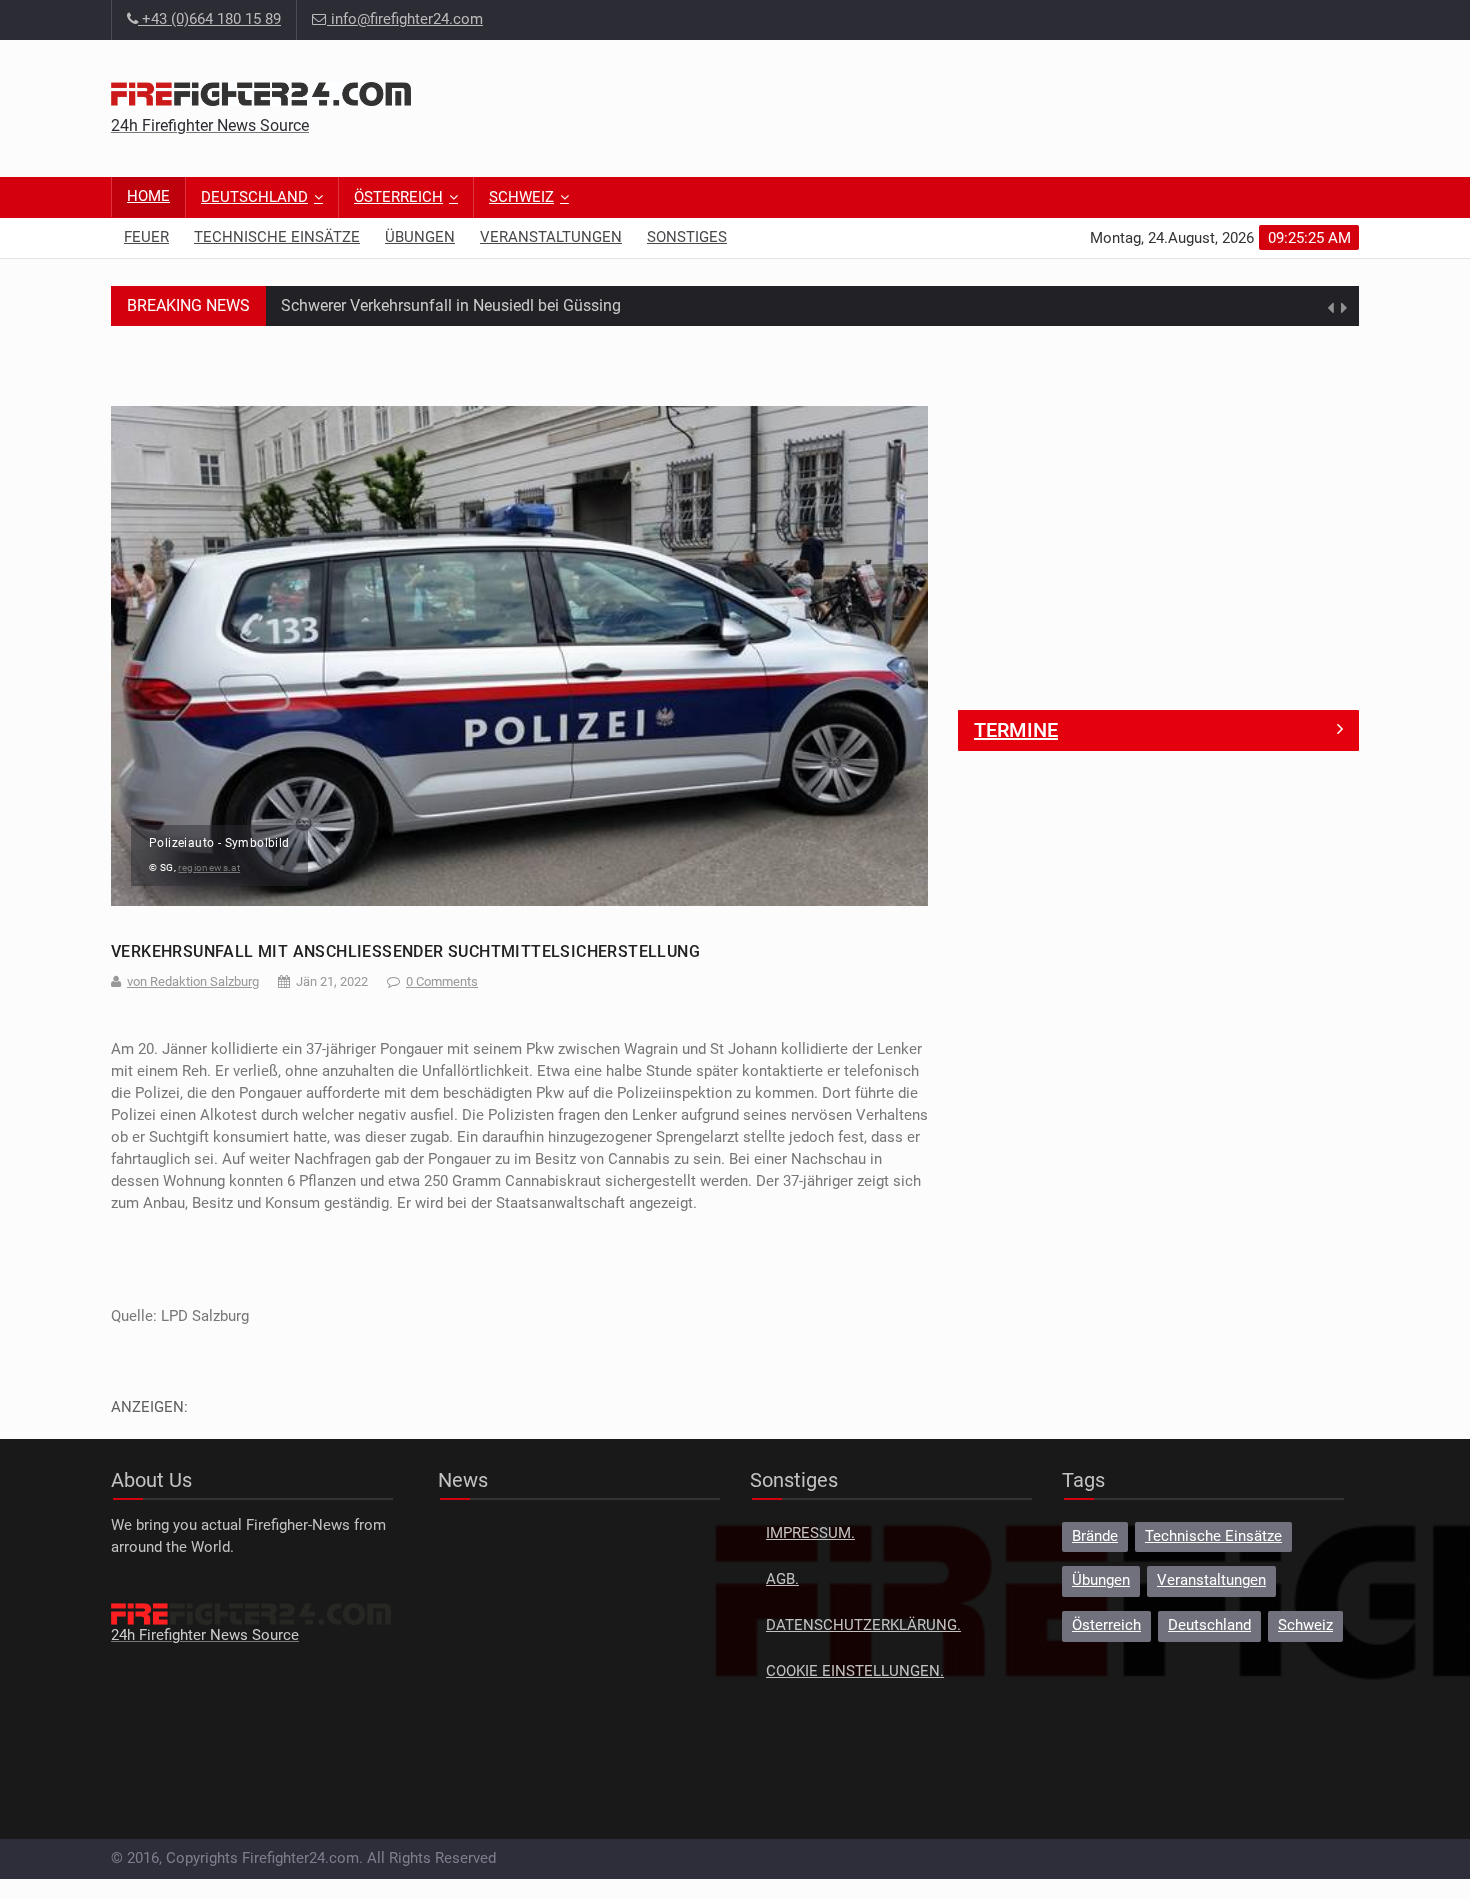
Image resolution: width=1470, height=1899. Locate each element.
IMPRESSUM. (810, 1533)
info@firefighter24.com (407, 19)
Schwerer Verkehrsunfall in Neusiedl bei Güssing (451, 305)
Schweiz (521, 197)
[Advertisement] (995, 105)
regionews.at (209, 867)
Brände (1095, 1536)
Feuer (146, 237)
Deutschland (254, 197)
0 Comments (442, 981)
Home (148, 196)
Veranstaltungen (551, 237)
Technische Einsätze (277, 237)
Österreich (398, 197)
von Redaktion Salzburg (193, 981)
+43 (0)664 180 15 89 (209, 19)
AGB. (782, 1579)
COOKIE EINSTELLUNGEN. (855, 1671)
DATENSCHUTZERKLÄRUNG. (863, 1625)
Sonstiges (687, 237)
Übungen (420, 237)
